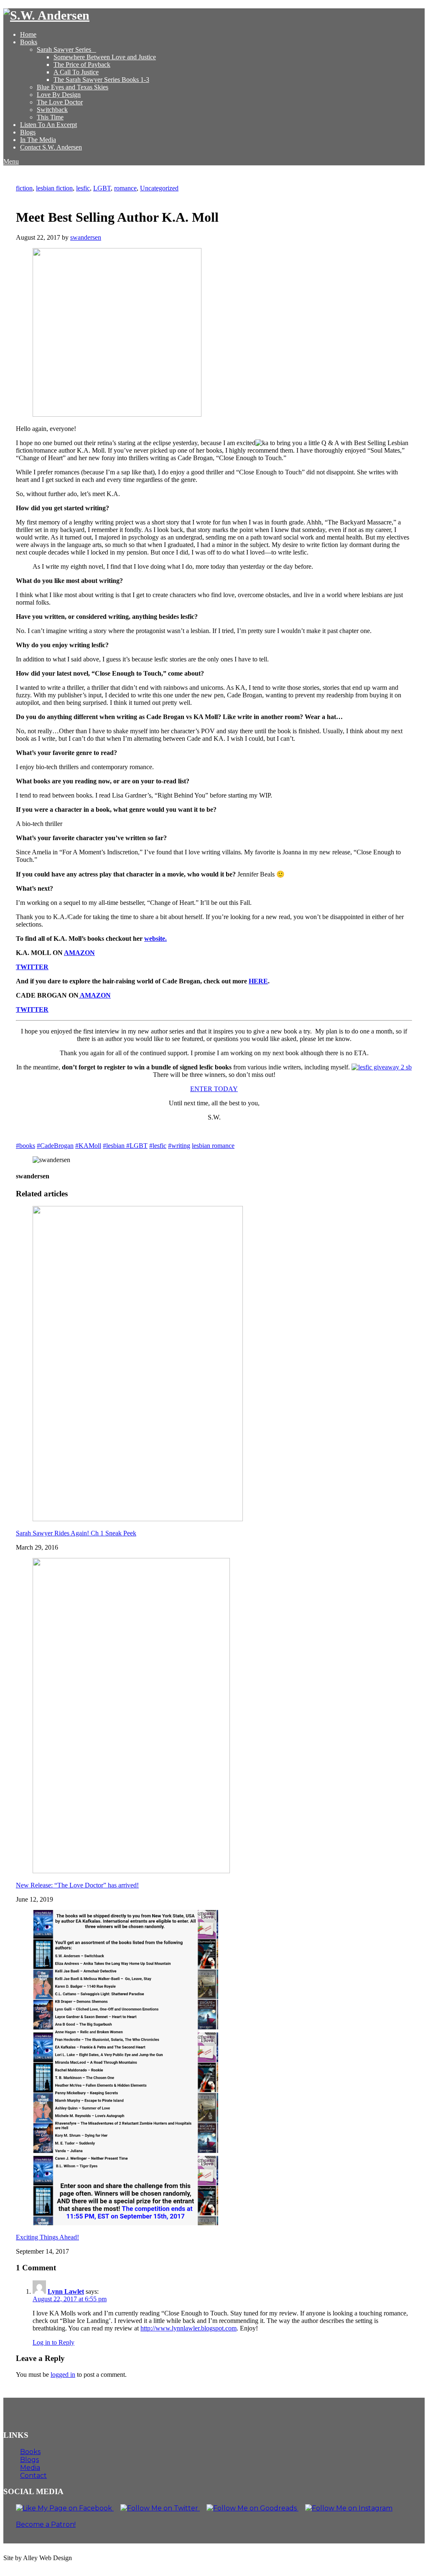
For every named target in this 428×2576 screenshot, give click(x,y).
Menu (11, 161)
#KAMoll (88, 1146)
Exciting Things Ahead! (47, 2237)
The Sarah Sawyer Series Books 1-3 (101, 80)
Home (28, 34)
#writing (179, 1146)
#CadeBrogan (55, 1146)
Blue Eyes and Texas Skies (73, 87)
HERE (258, 981)
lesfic (83, 188)
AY (233, 1089)
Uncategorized (159, 188)
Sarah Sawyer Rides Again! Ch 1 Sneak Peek (76, 1533)
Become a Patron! (46, 2524)
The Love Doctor (60, 102)
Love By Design (59, 95)
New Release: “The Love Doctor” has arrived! (77, 1885)
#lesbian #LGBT (125, 1146)
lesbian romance (213, 1146)
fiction (24, 188)
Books (29, 42)
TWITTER (32, 967)
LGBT (102, 188)
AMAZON (79, 953)
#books (25, 1146)
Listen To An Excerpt (48, 125)
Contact (33, 2476)
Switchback (52, 110)
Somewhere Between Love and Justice (105, 57)
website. (155, 938)
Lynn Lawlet (66, 2291)
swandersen (86, 237)
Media (30, 2468)
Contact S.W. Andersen (51, 147)
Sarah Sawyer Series (64, 49)
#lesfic (158, 1146)
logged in (63, 2375)
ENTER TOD (209, 1089)
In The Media (38, 140)
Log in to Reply (53, 2342)
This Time (50, 117)
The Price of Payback (82, 65)
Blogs (28, 132)
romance (125, 188)
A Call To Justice (76, 72)
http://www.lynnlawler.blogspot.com (189, 2328)
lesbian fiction (54, 188)
